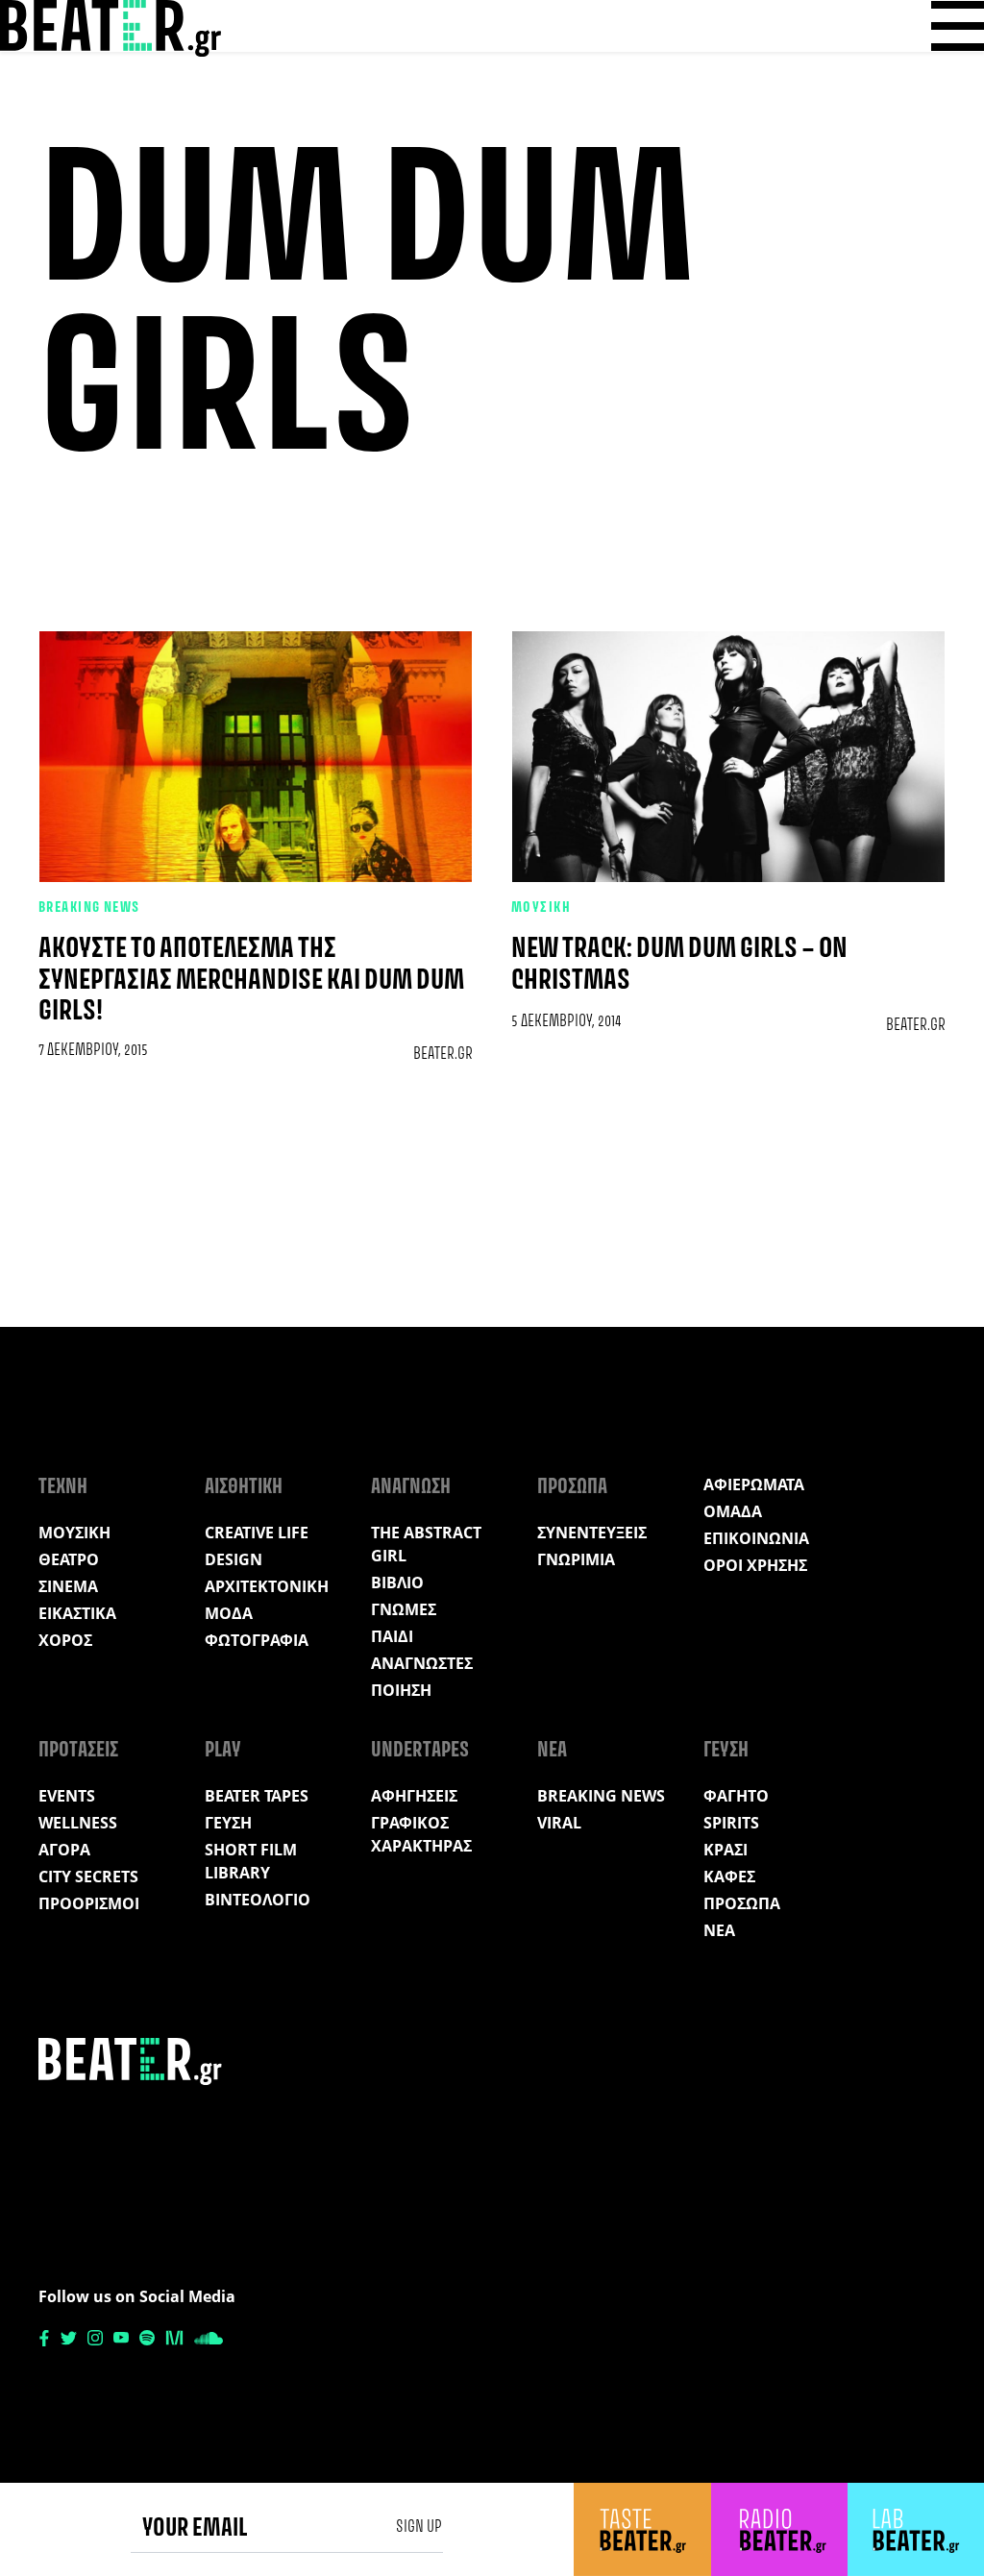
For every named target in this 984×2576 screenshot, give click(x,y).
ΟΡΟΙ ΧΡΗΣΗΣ (755, 1565)
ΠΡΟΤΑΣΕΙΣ (78, 1751)
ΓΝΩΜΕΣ (404, 1609)
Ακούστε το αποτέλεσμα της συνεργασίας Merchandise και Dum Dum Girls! (251, 981)
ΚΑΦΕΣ (729, 1877)
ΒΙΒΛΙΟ (397, 1582)
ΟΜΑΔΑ (733, 1511)
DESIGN (234, 1559)
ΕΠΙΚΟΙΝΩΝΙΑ (756, 1538)
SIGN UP (419, 2527)
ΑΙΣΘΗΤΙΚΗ (244, 1487)
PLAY (223, 1751)
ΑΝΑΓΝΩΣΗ (411, 1487)
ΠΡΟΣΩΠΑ (572, 1487)
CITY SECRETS (88, 1877)
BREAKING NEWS (89, 908)
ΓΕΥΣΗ (228, 1823)
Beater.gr (443, 1054)
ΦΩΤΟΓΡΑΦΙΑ (257, 1640)
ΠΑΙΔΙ (392, 1636)
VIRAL (559, 1823)
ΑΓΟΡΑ (64, 1850)
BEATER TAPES (257, 1796)
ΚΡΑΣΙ (726, 1850)
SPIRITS (731, 1823)
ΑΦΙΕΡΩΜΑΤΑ (754, 1484)
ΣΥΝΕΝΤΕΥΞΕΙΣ (592, 1533)
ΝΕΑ (552, 1751)
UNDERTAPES (420, 1751)
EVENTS (67, 1796)
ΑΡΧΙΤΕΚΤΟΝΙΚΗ (267, 1586)
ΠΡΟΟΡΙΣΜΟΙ (89, 1903)
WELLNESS (78, 1823)
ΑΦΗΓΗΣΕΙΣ (414, 1796)
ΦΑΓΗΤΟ (736, 1796)
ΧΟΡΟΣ (65, 1640)
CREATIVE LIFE (257, 1533)
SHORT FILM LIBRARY (251, 1861)
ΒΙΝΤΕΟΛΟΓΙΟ (258, 1900)
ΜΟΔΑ (229, 1613)
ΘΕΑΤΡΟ (69, 1559)
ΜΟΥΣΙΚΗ (541, 908)
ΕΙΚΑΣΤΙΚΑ (77, 1613)
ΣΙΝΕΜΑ (68, 1586)
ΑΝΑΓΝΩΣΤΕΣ (422, 1663)
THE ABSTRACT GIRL (426, 1544)
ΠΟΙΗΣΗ (401, 1690)
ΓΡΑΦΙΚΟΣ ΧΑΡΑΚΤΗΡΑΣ (421, 1834)
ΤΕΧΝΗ (63, 1487)
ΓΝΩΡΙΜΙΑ (576, 1559)
